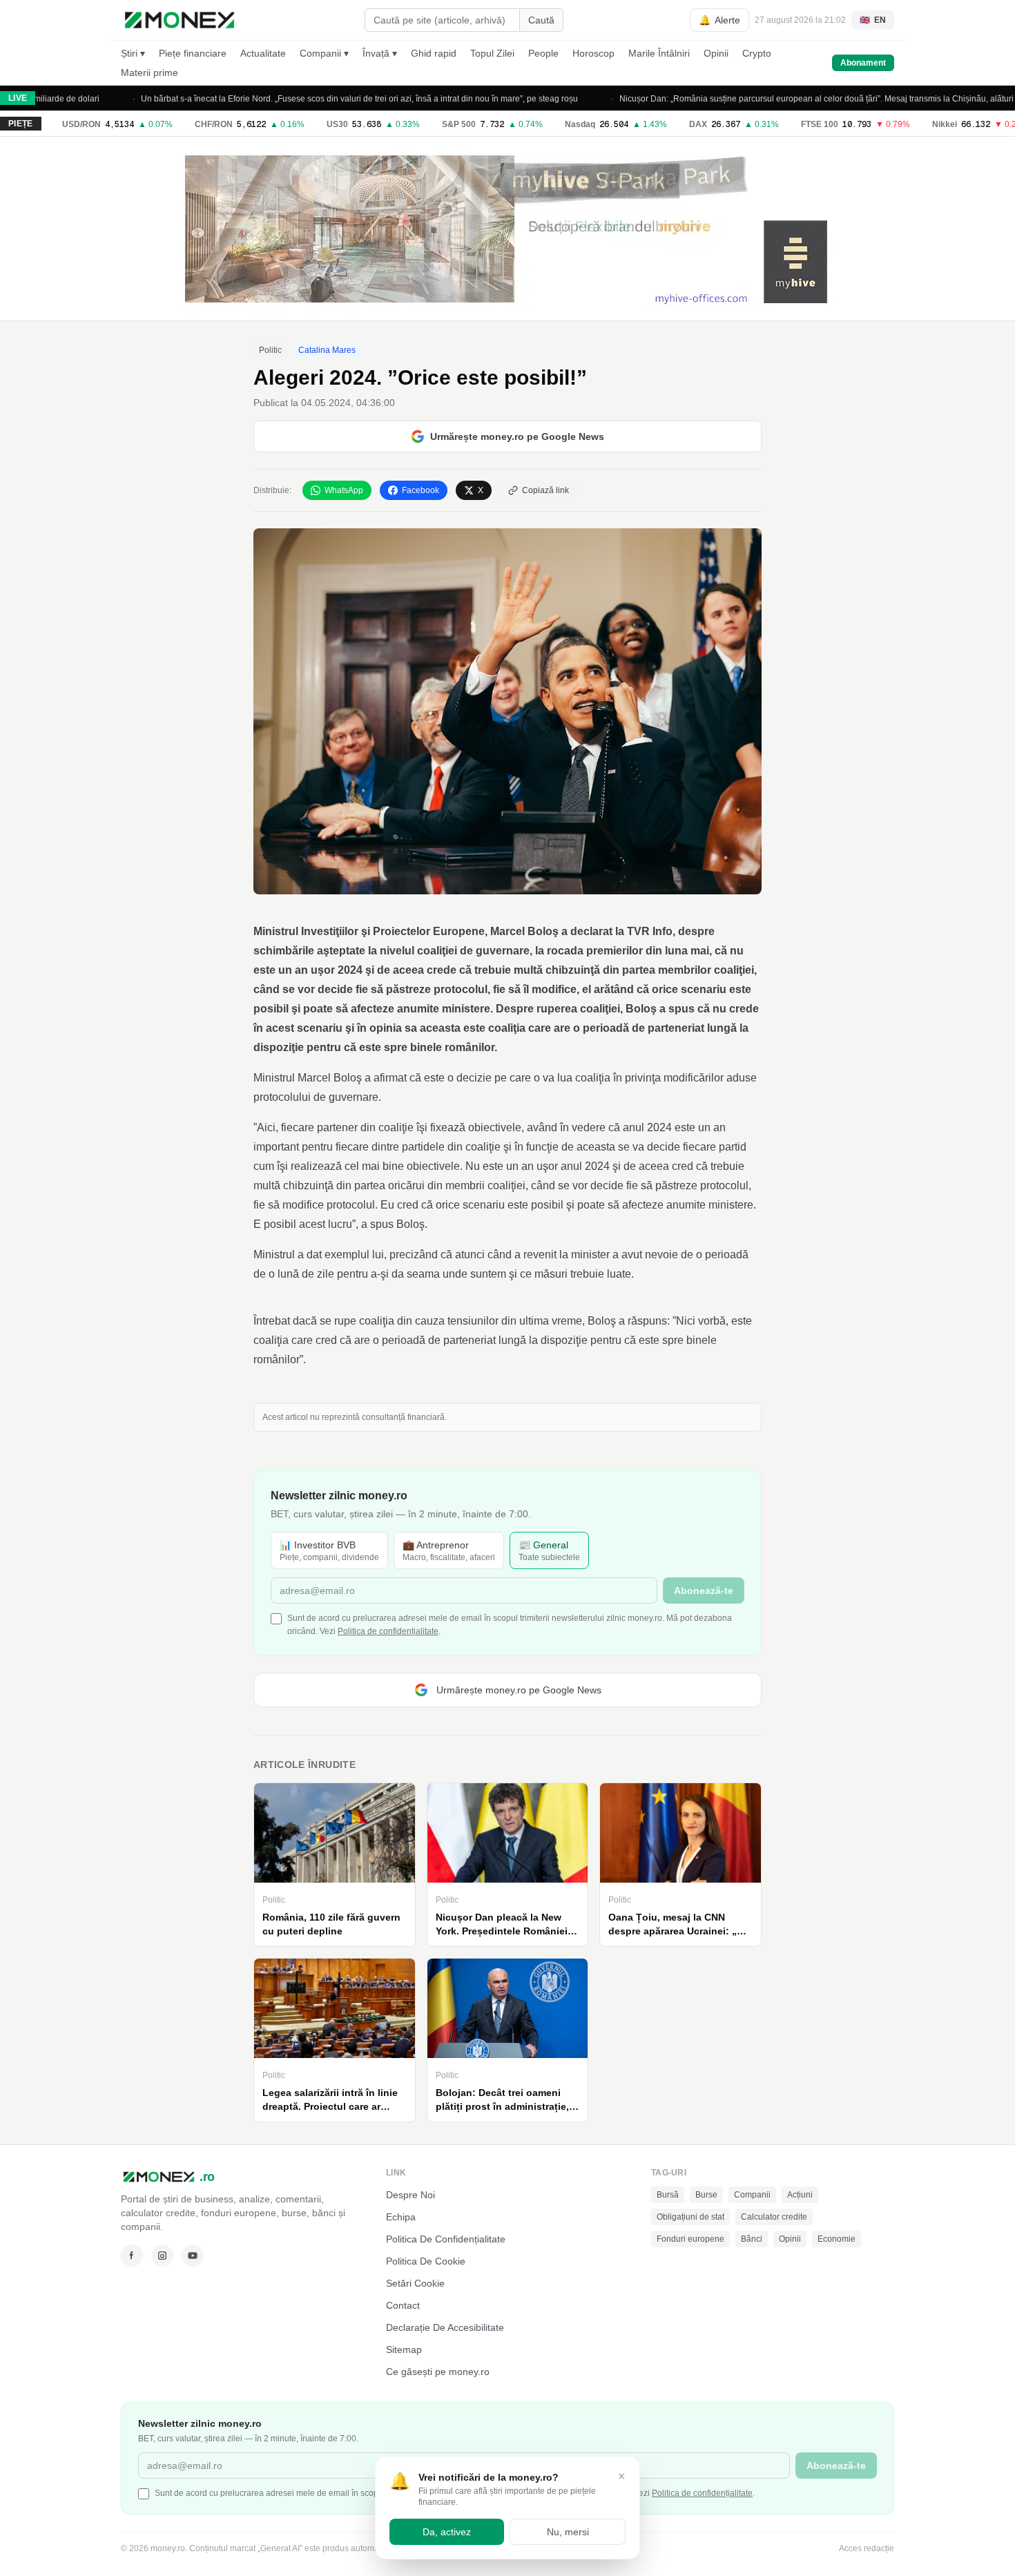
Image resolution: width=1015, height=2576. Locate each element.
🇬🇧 (873, 20)
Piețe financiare (193, 53)
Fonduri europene (690, 2239)
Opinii (716, 53)
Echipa (401, 2217)
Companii (752, 2195)
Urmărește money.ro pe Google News (517, 436)
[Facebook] (132, 2256)
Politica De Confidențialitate (446, 2239)
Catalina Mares (327, 350)
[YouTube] (193, 2256)
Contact (403, 2305)
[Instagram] (162, 2256)
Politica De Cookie (426, 2261)
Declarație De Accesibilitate (445, 2327)
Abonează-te (704, 1590)
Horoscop (593, 53)
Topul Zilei (492, 53)
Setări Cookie (415, 2283)
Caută (541, 20)
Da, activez (447, 2532)
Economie (837, 2239)
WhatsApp (344, 490)
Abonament (863, 63)
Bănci (752, 2239)
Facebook (420, 490)
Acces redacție (867, 2548)
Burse (706, 2195)
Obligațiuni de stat (690, 2217)
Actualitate (263, 53)
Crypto (757, 53)
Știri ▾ (133, 53)
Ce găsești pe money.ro (438, 2372)
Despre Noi (410, 2195)
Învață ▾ (380, 53)
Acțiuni (800, 2195)
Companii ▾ (324, 53)
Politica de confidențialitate (388, 1631)
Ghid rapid (434, 53)
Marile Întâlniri (659, 53)
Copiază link (545, 490)
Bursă (668, 2195)
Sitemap (404, 2349)
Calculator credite (774, 2217)
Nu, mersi (568, 2532)
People (543, 53)
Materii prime (149, 73)
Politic (270, 350)
